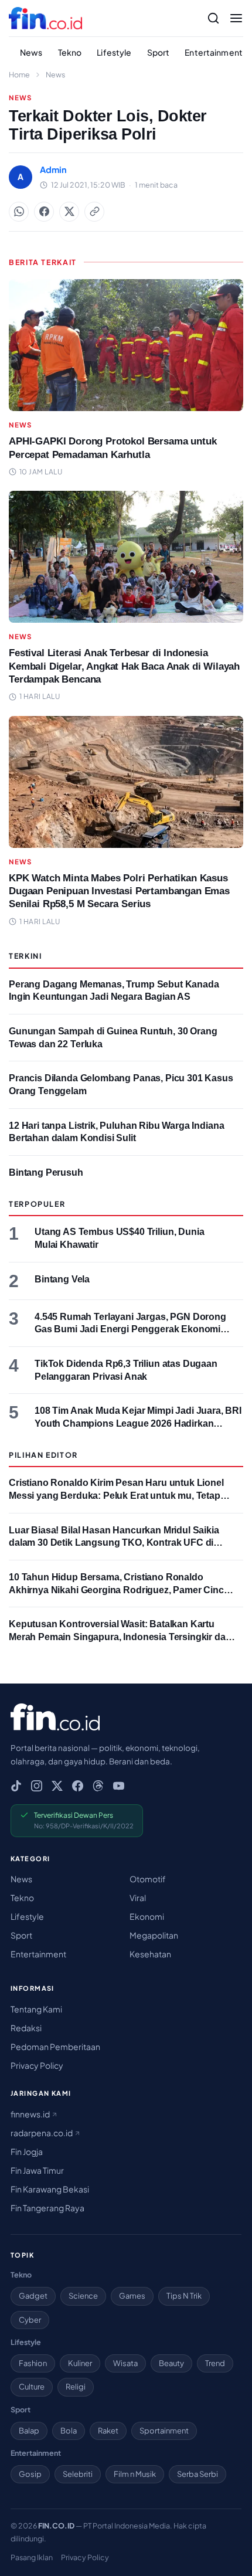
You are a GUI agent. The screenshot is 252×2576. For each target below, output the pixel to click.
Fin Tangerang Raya (47, 2208)
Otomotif (148, 1879)
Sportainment (164, 2431)
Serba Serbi (197, 2474)
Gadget (33, 2296)
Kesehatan (150, 1954)
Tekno (70, 52)
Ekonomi (147, 1916)
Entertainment (214, 52)
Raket (108, 2431)
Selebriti (78, 2474)
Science (83, 2296)
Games (132, 2296)
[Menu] (236, 18)
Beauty (171, 2363)
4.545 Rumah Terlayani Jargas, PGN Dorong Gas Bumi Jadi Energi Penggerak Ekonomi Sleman (130, 1329)
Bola (69, 2431)
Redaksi (26, 2028)
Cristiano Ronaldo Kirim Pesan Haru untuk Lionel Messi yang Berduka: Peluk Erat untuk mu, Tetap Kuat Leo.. (116, 1495)
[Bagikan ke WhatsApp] (19, 212)
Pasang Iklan (32, 2557)
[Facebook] (78, 1786)
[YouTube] (119, 1786)
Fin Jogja (27, 2151)
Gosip (30, 2474)
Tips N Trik (184, 2296)
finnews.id (31, 2114)
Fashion (33, 2363)
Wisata (125, 2363)
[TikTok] (16, 1786)
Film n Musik (135, 2474)
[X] (57, 1786)
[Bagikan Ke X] (69, 212)
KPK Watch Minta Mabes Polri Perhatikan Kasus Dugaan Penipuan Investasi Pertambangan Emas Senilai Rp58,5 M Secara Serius (119, 891)
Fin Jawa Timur (37, 2170)
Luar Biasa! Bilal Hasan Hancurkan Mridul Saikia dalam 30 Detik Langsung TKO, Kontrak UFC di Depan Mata (114, 1543)
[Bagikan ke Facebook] (44, 212)
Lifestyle (114, 52)
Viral (138, 1898)
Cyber (30, 2320)
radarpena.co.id (42, 2133)
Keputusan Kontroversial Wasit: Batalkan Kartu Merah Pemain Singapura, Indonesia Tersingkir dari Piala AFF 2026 (120, 1637)
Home (19, 74)
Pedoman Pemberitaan (55, 2046)
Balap (29, 2431)
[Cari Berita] (213, 18)
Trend (215, 2363)
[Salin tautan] (94, 212)
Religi (76, 2387)
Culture (32, 2387)
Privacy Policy (37, 2065)
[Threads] (98, 1786)
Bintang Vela (62, 1279)
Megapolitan (154, 1935)
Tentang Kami (36, 2009)
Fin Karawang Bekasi (50, 2189)
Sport (159, 52)
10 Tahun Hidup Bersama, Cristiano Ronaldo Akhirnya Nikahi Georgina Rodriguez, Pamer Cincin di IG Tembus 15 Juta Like (120, 1590)
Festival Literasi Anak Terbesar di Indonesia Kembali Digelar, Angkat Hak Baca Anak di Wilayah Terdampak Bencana (124, 666)
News (31, 52)
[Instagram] (37, 1786)
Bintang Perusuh (46, 1172)
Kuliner (80, 2363)
